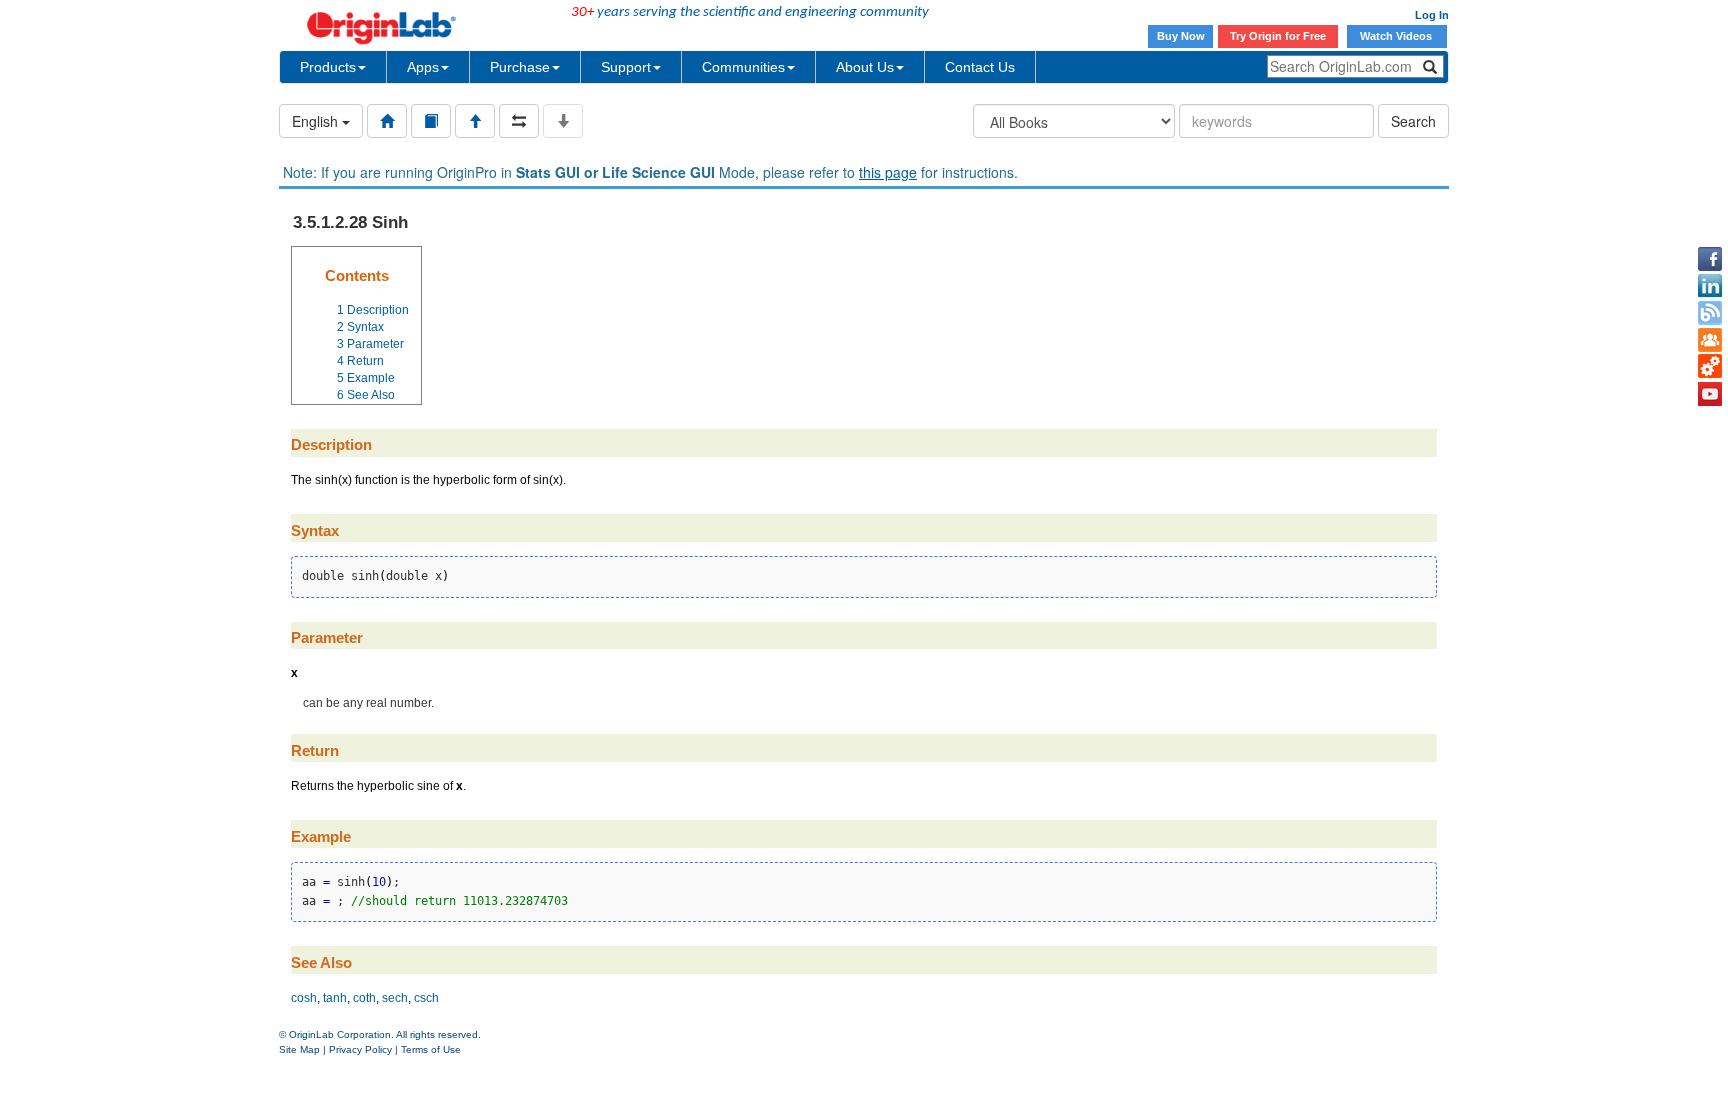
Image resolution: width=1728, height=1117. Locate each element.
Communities (743, 67)
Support (626, 67)
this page (888, 172)
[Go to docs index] (387, 121)
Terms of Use (431, 1049)
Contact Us (980, 67)
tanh (335, 998)
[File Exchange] (1710, 367)
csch (426, 998)
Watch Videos (1397, 36)
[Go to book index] (431, 121)
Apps (423, 67)
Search (1413, 121)
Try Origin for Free (1278, 36)
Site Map (299, 1049)
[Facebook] (1710, 259)
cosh (304, 998)
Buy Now (1181, 36)
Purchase (520, 67)
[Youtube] (1710, 394)
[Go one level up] (475, 121)
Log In (1432, 15)
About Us (865, 67)
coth (364, 998)
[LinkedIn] (1710, 286)
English (317, 121)
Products (328, 67)
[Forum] (1710, 340)
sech (395, 998)
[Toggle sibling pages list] (519, 121)
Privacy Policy (360, 1049)
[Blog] (1710, 313)
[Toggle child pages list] (563, 121)
